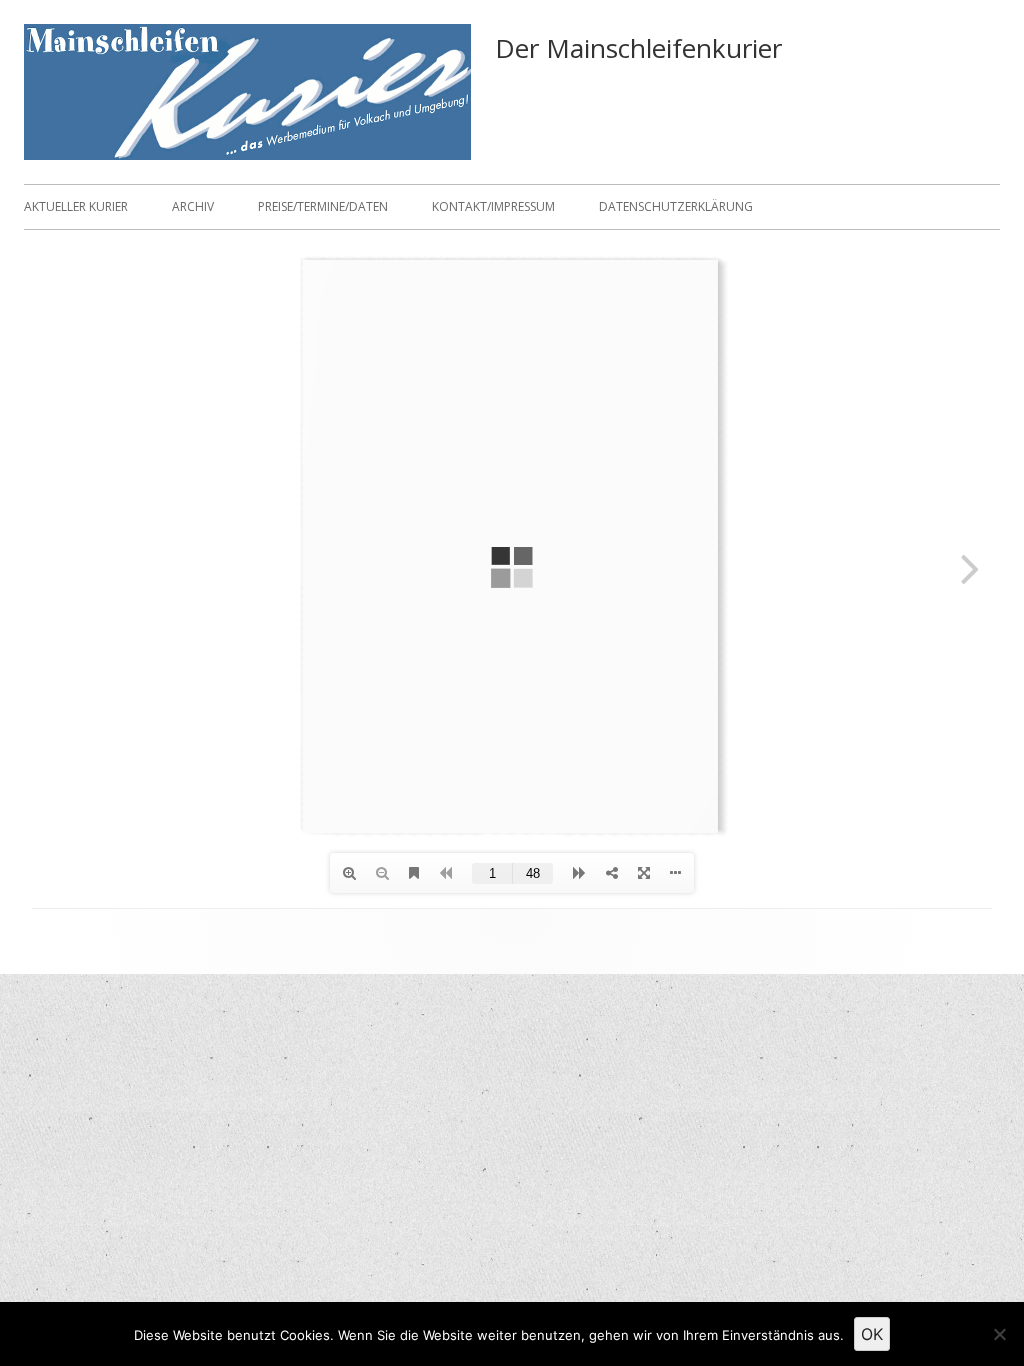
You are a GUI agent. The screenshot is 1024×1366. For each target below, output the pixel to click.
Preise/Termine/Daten (323, 206)
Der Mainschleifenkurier (638, 48)
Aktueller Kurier (76, 206)
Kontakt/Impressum (493, 206)
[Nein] (999, 1334)
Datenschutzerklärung (676, 206)
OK (872, 1334)
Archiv (193, 206)
